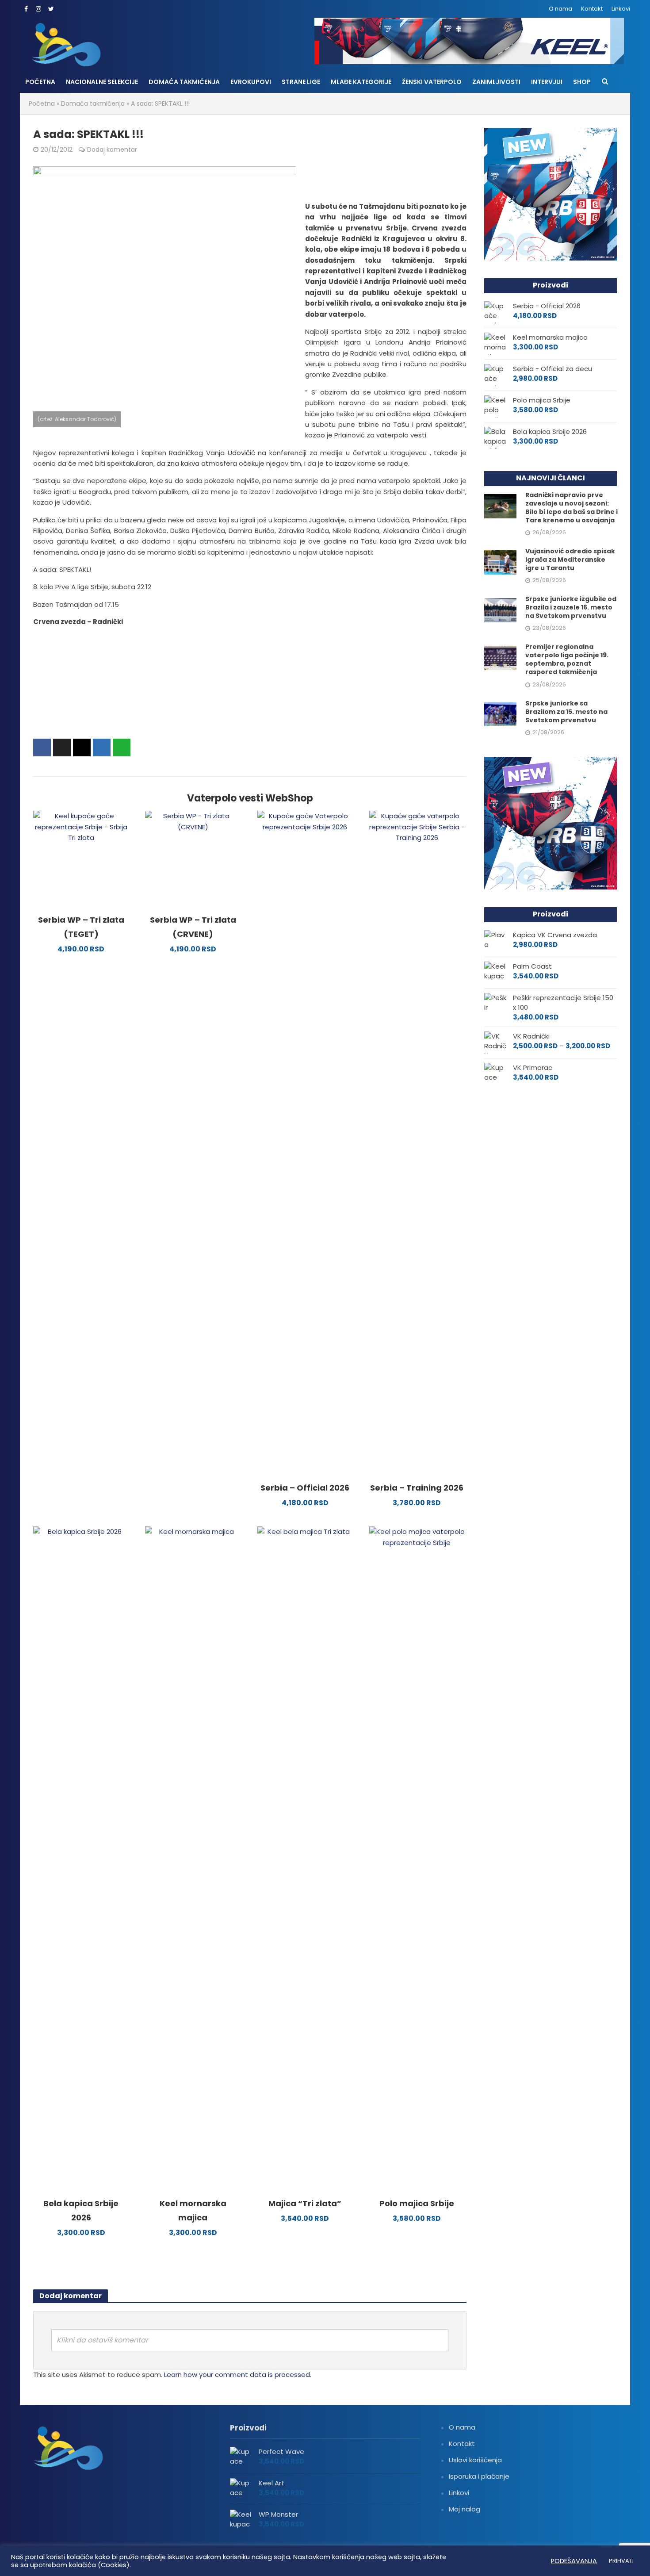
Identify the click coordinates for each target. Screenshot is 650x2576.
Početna (40, 82)
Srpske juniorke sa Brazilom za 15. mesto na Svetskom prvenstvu (566, 712)
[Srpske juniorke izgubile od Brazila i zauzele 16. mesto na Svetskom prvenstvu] (500, 610)
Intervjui (547, 82)
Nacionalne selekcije (102, 82)
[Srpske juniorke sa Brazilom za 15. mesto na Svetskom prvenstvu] (500, 714)
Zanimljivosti (496, 82)
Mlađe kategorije (361, 82)
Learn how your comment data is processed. (238, 2375)
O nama (560, 9)
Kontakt (592, 9)
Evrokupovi (251, 82)
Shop (582, 82)
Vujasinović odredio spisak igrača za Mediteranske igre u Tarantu (570, 560)
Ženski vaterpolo (432, 82)
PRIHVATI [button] (621, 2561)
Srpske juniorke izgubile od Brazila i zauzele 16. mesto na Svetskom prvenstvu (571, 608)
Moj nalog (465, 2509)
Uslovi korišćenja (475, 2460)
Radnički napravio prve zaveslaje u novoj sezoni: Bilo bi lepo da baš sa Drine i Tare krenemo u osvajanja (572, 508)
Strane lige (301, 82)
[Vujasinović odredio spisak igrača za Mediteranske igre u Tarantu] (500, 562)
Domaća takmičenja (184, 82)
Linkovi (621, 9)
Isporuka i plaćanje (479, 2476)
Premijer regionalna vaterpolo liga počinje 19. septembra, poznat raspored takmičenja (567, 659)
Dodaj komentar (112, 149)
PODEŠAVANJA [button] (574, 2561)
